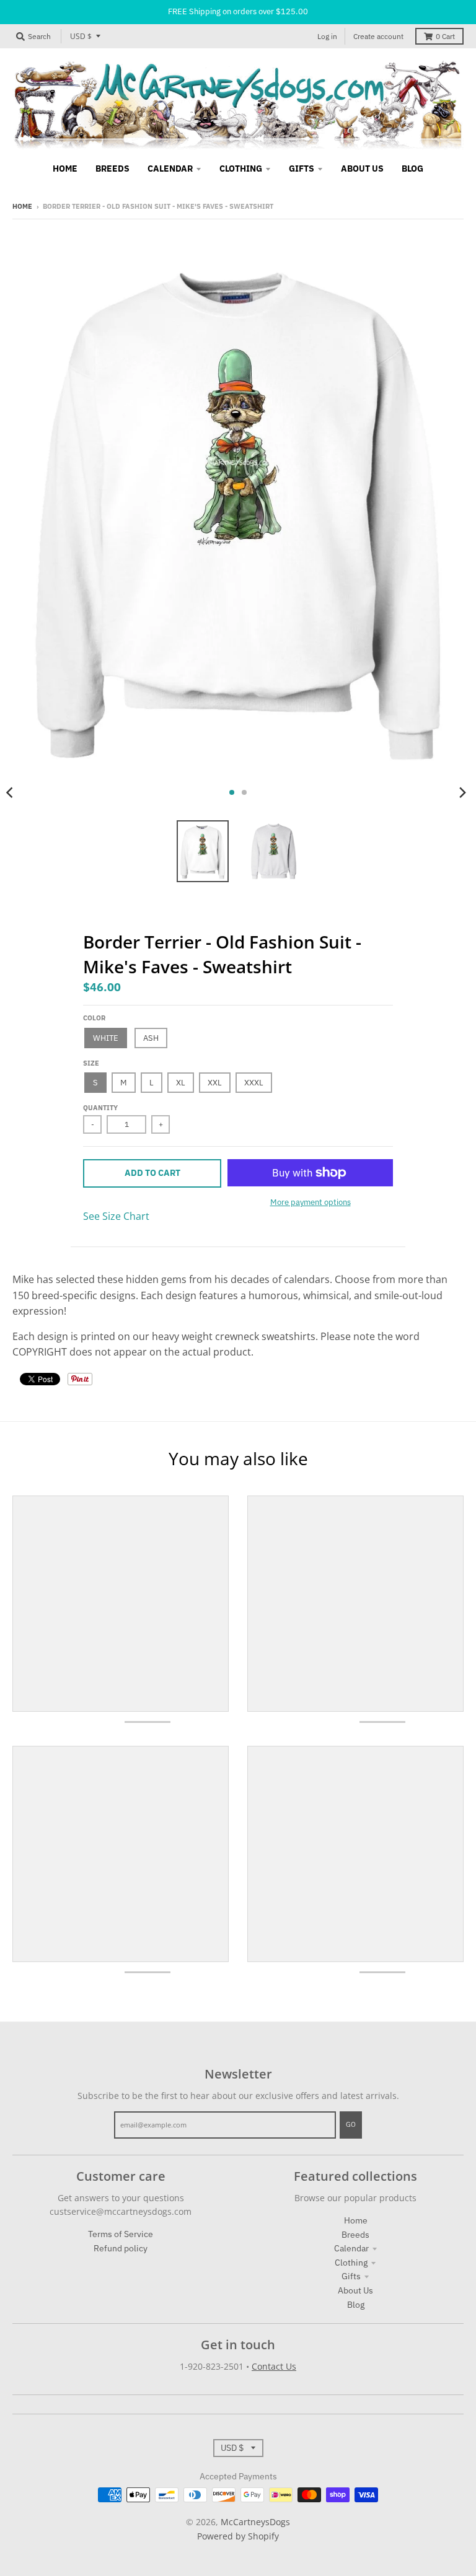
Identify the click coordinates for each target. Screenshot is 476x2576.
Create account (378, 36)
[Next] (462, 792)
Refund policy (121, 2248)
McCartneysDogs (255, 2522)
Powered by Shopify (238, 2536)
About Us (355, 2290)
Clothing (351, 2263)
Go (351, 2124)
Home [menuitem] (65, 169)
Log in (327, 36)
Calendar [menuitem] (170, 169)
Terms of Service (121, 2234)
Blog (356, 2305)
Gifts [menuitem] (302, 169)
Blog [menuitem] (412, 169)
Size (91, 1063)
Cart (445, 36)
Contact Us (274, 2366)
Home (22, 206)
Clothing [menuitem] (241, 169)
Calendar (351, 2248)
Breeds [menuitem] (112, 169)
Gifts (351, 2276)
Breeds (355, 2235)
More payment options (311, 1202)
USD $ (81, 36)
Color (94, 1018)
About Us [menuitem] (362, 169)
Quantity (100, 1108)
